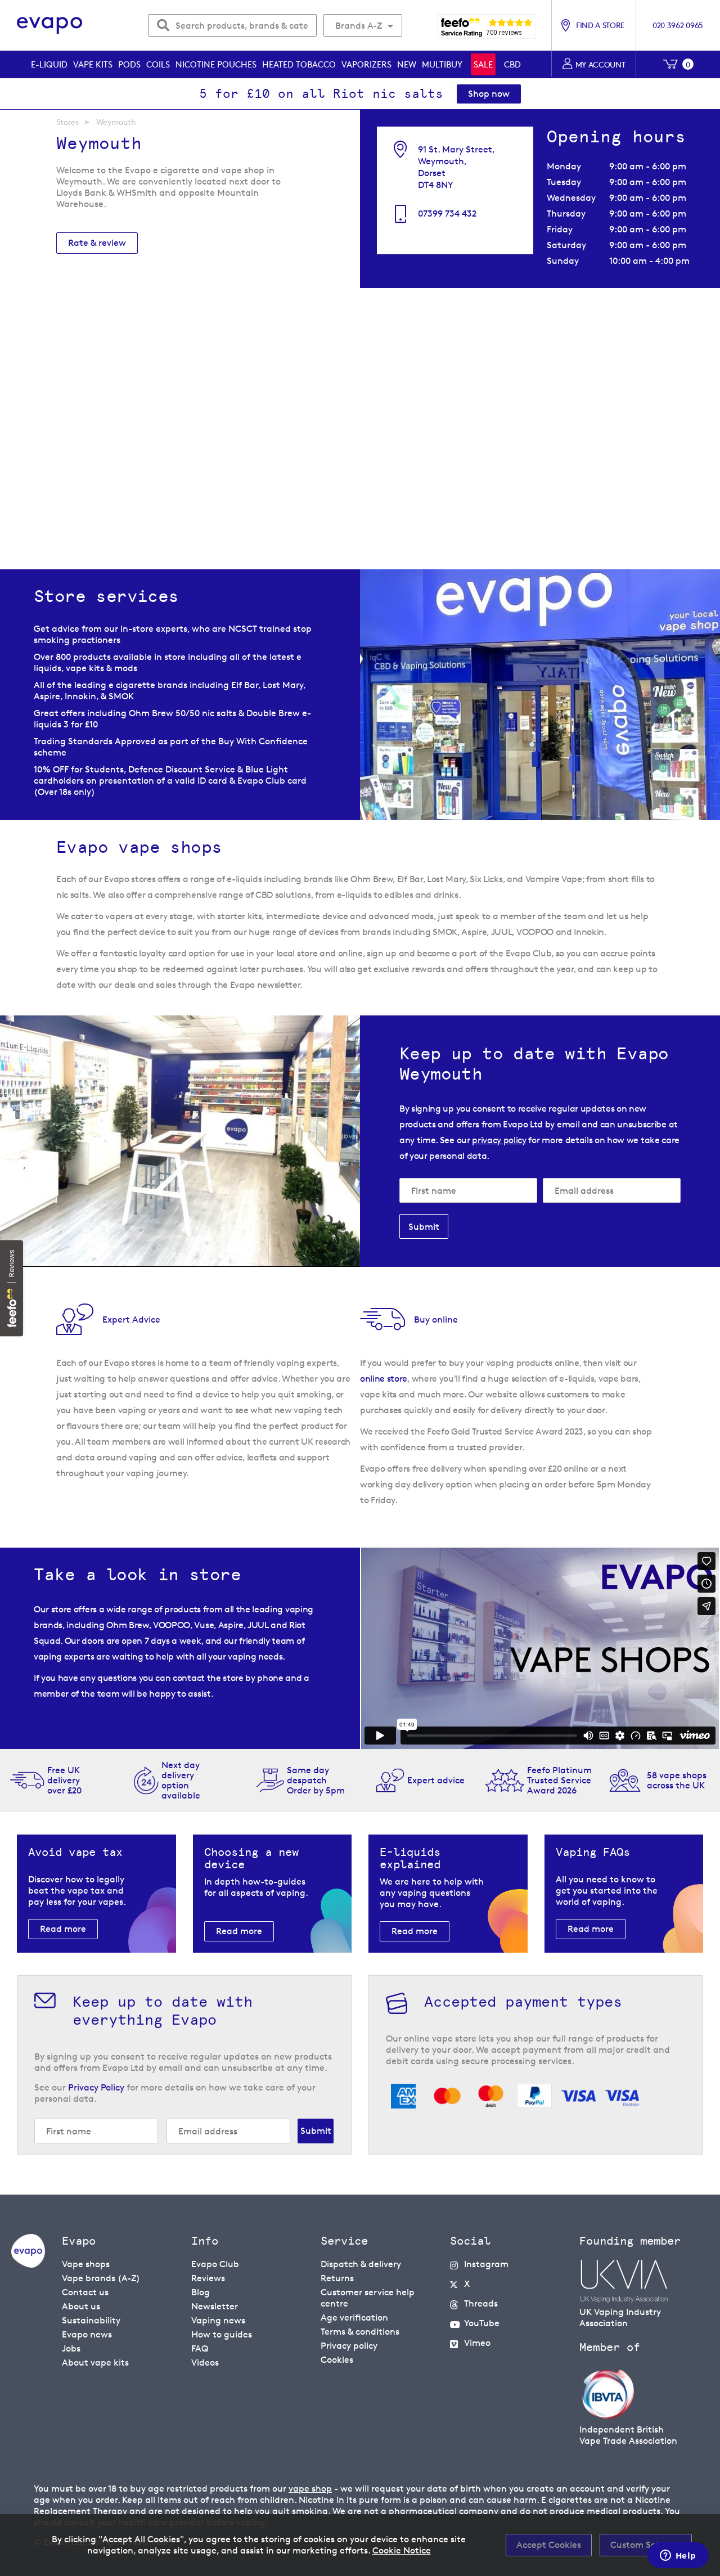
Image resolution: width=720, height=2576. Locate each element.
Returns (337, 2278)
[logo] (28, 2265)
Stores (67, 122)
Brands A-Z (359, 26)
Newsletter (215, 2306)
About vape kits (95, 2363)
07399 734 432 (447, 213)
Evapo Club (215, 2264)
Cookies (337, 2360)
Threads (481, 2303)
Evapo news (87, 2334)
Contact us (85, 2292)
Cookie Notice (402, 2550)
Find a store (600, 25)
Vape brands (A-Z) (101, 2278)
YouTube (482, 2323)
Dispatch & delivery (361, 2264)
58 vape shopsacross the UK (677, 1780)
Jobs (71, 2348)
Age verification (354, 2317)
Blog (201, 2292)
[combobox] (232, 25)
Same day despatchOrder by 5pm (316, 1780)
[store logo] (50, 26)
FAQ (200, 2348)
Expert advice (436, 1780)
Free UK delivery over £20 (64, 1780)
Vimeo (477, 2343)
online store (384, 1379)
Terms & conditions (360, 2332)
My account (600, 64)
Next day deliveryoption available (181, 1780)
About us (81, 2306)
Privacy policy (349, 2346)
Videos (205, 2363)
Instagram (486, 2264)
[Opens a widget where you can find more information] (678, 2556)
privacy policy (499, 1140)
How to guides (222, 2334)
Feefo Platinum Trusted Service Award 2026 (559, 1780)
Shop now (489, 94)
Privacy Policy (96, 2087)
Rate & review (97, 243)
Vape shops (86, 2264)
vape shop (310, 2489)
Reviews (208, 2278)
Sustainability (91, 2320)
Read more (63, 1929)
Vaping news (218, 2320)
